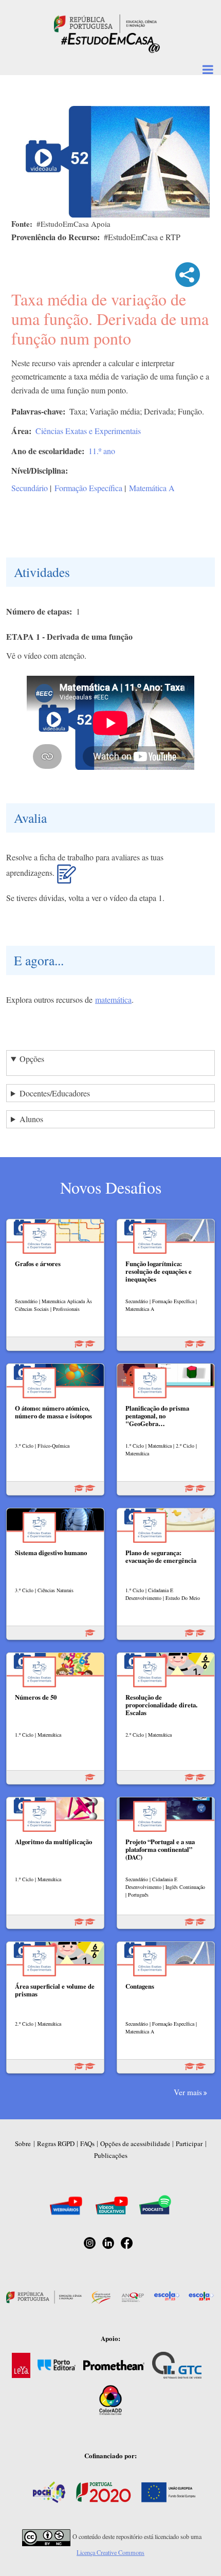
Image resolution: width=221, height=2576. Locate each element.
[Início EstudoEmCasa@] (105, 22)
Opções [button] (32, 1059)
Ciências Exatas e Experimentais (88, 431)
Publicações (111, 2155)
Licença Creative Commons (110, 2552)
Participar (189, 2143)
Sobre (23, 2143)
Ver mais (188, 2092)
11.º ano (102, 451)
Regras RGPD (56, 2143)
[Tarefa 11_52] (67, 878)
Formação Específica (88, 488)
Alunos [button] (31, 1119)
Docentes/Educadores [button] (55, 1093)
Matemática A (152, 488)
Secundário (30, 488)
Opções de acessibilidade (135, 2143)
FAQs (87, 2143)
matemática (113, 999)
